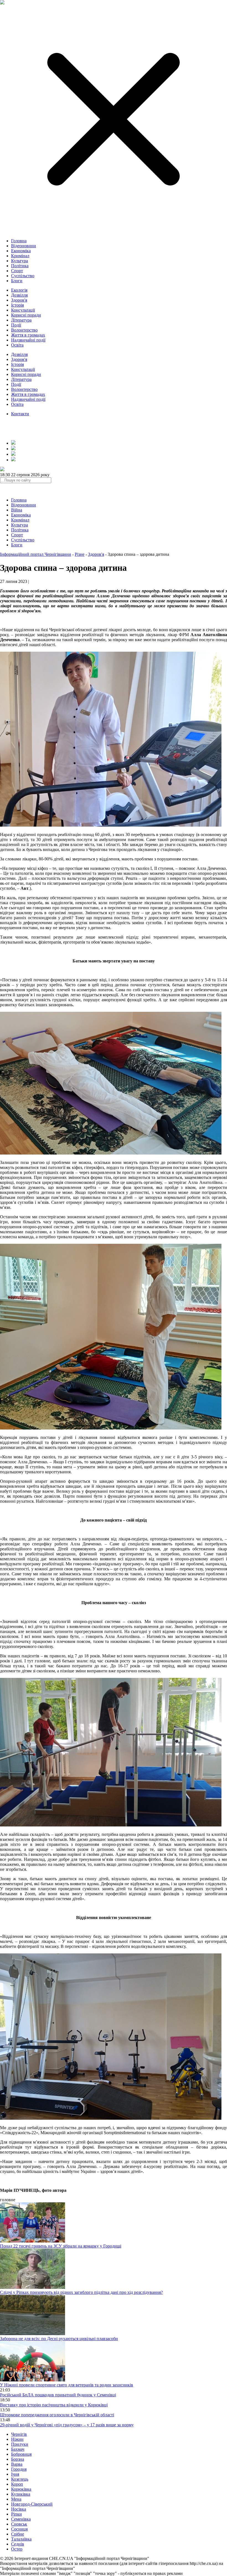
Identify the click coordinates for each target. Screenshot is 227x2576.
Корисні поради (26, 315)
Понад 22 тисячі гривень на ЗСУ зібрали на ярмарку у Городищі (61, 2246)
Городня (19, 2469)
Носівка (19, 2509)
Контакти (20, 414)
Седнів (18, 2544)
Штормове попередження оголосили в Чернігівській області (57, 2415)
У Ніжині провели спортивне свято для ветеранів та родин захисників (67, 2385)
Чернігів (19, 2434)
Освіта (17, 345)
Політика (20, 266)
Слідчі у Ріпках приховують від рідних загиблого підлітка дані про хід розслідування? (81, 2292)
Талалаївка (21, 2539)
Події (16, 325)
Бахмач (18, 2449)
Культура (20, 261)
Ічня (15, 2474)
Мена (16, 2499)
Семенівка (21, 2519)
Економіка (21, 251)
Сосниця (19, 2529)
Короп (17, 2484)
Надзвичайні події (28, 340)
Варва (17, 2464)
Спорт (17, 271)
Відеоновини (24, 246)
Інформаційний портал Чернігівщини (36, 554)
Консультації (23, 310)
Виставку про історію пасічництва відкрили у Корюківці (54, 2405)
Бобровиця (21, 2454)
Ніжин (17, 2439)
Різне (80, 554)
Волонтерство (24, 330)
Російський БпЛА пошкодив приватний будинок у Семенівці (58, 2395)
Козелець (20, 2479)
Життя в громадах (28, 335)
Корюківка (21, 2489)
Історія (17, 305)
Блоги (17, 281)
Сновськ (19, 2524)
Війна (17, 510)
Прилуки (20, 2444)
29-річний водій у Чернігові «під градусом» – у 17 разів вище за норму (67, 2425)
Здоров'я (19, 300)
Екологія (19, 290)
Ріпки (16, 2514)
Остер (17, 2549)
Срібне (18, 2534)
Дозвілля (19, 295)
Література (21, 320)
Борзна (18, 2459)
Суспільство (23, 276)
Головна (19, 241)
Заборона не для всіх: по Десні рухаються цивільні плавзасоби (59, 2339)
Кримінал (20, 256)
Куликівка (21, 2494)
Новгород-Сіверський (32, 2504)
